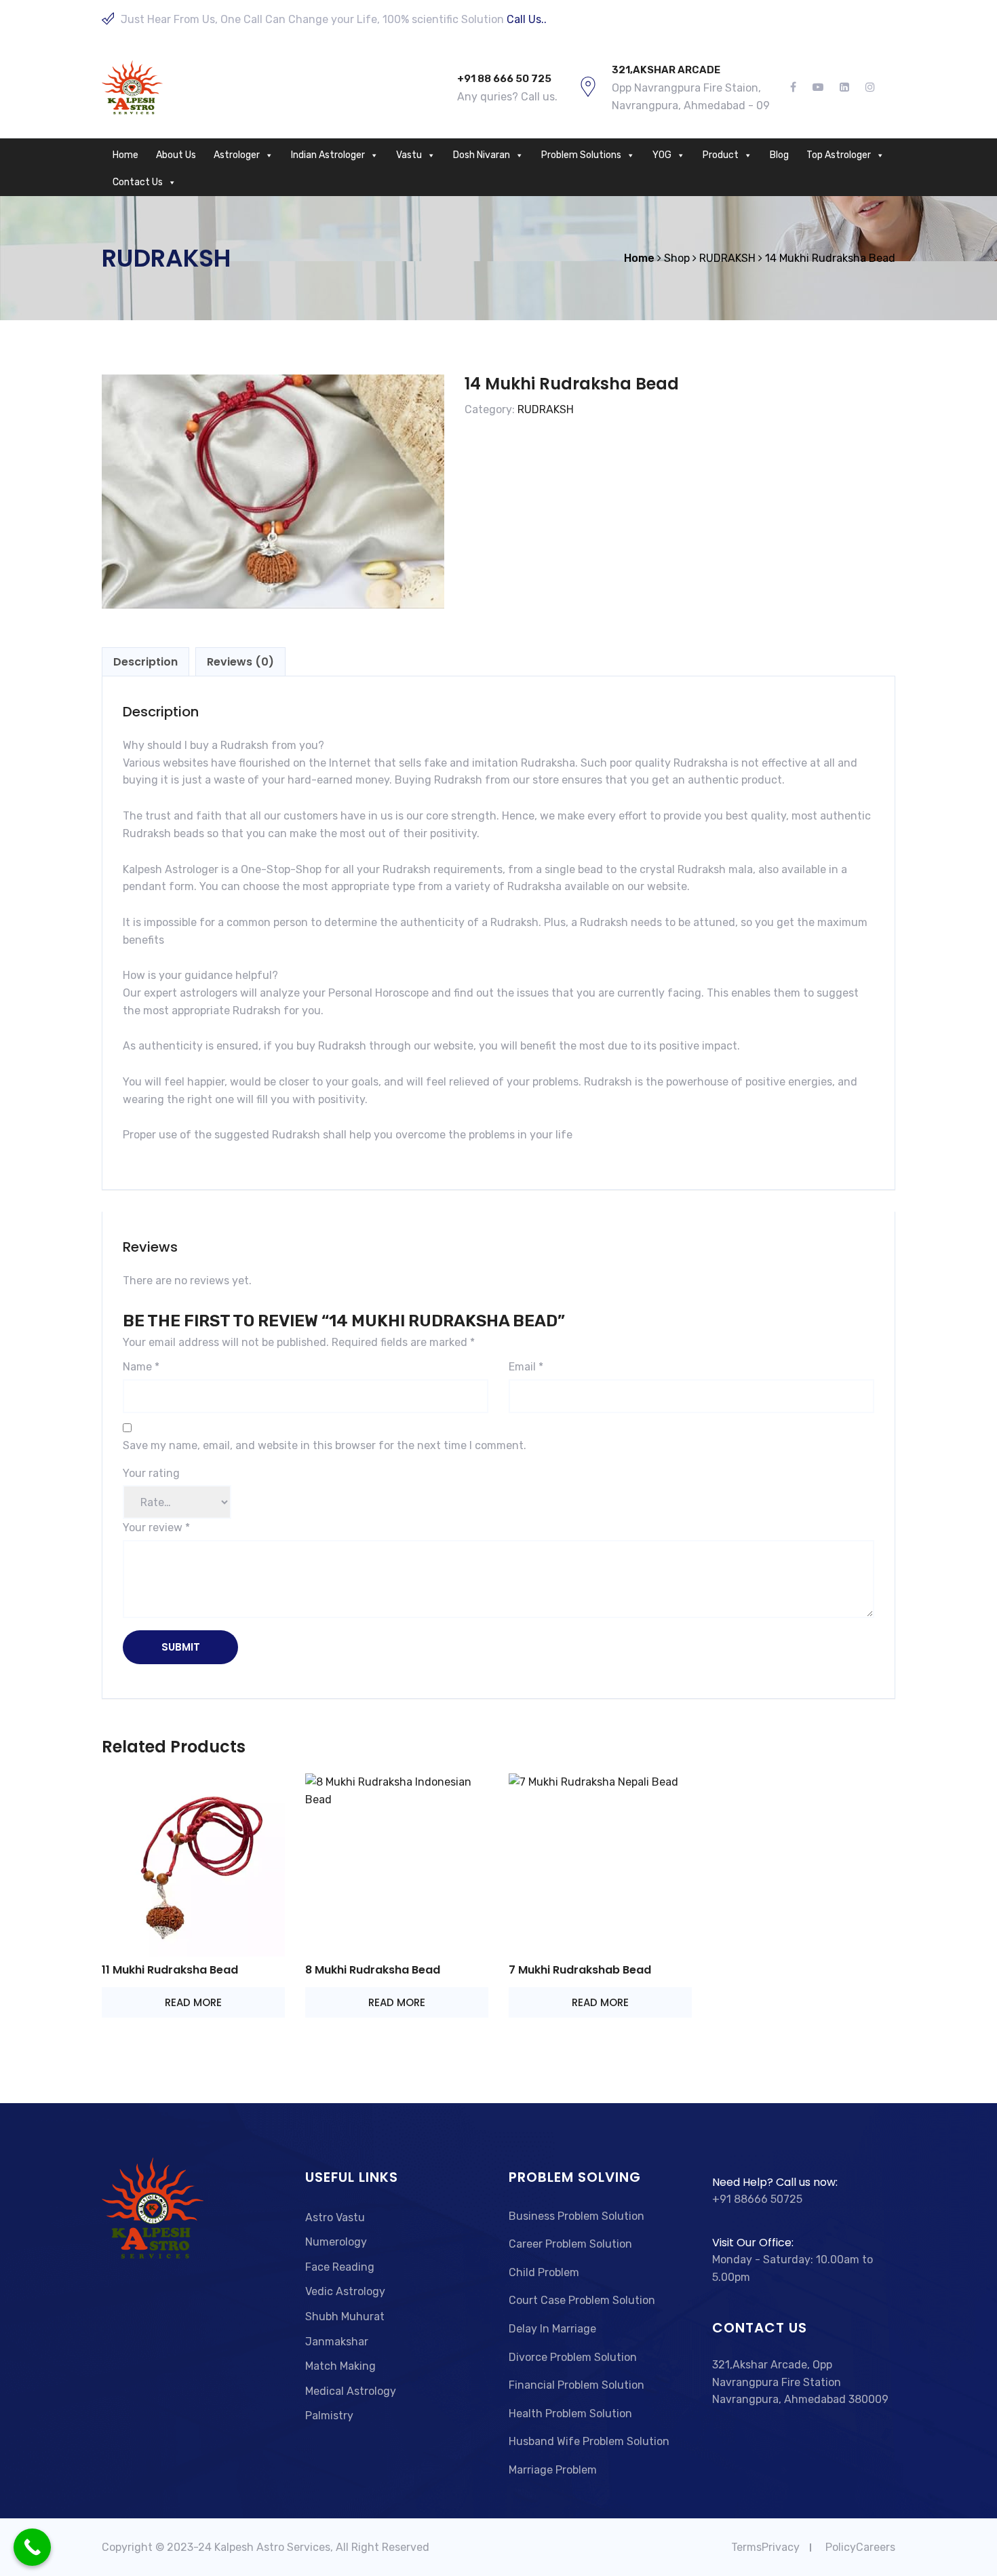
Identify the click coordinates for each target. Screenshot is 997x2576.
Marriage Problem (553, 2470)
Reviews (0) (240, 662)
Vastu (409, 155)
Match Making (340, 2366)
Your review (156, 1527)
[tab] (145, 662)
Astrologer (237, 155)
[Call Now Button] (32, 2547)
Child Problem (544, 2272)
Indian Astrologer (328, 155)
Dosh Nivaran (482, 155)
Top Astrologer (839, 155)
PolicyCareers (860, 2547)
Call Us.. (527, 19)
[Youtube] (818, 88)
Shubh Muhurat (345, 2317)
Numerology (336, 2242)
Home (125, 155)
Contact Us (138, 182)
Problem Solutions (581, 155)
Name (141, 1367)
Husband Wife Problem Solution (589, 2441)
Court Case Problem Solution (582, 2300)
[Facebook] (797, 88)
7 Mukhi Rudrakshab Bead (580, 1970)
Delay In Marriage (552, 2329)
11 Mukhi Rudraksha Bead (170, 1970)
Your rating (151, 1473)
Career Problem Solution (570, 2244)
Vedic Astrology (345, 2291)
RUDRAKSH (546, 409)
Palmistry (329, 2416)
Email (526, 1367)
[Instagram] (866, 88)
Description (145, 662)
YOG (662, 155)
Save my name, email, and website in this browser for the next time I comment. (325, 1445)
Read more (193, 2002)
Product (721, 155)
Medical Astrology (351, 2391)
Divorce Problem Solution (573, 2357)
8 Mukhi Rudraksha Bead (373, 1970)
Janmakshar (337, 2342)
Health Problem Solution (570, 2414)
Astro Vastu (335, 2217)
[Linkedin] (844, 88)
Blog (779, 155)
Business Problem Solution (576, 2216)
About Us (176, 155)
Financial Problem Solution (576, 2385)
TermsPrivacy (765, 2547)
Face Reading (340, 2267)
